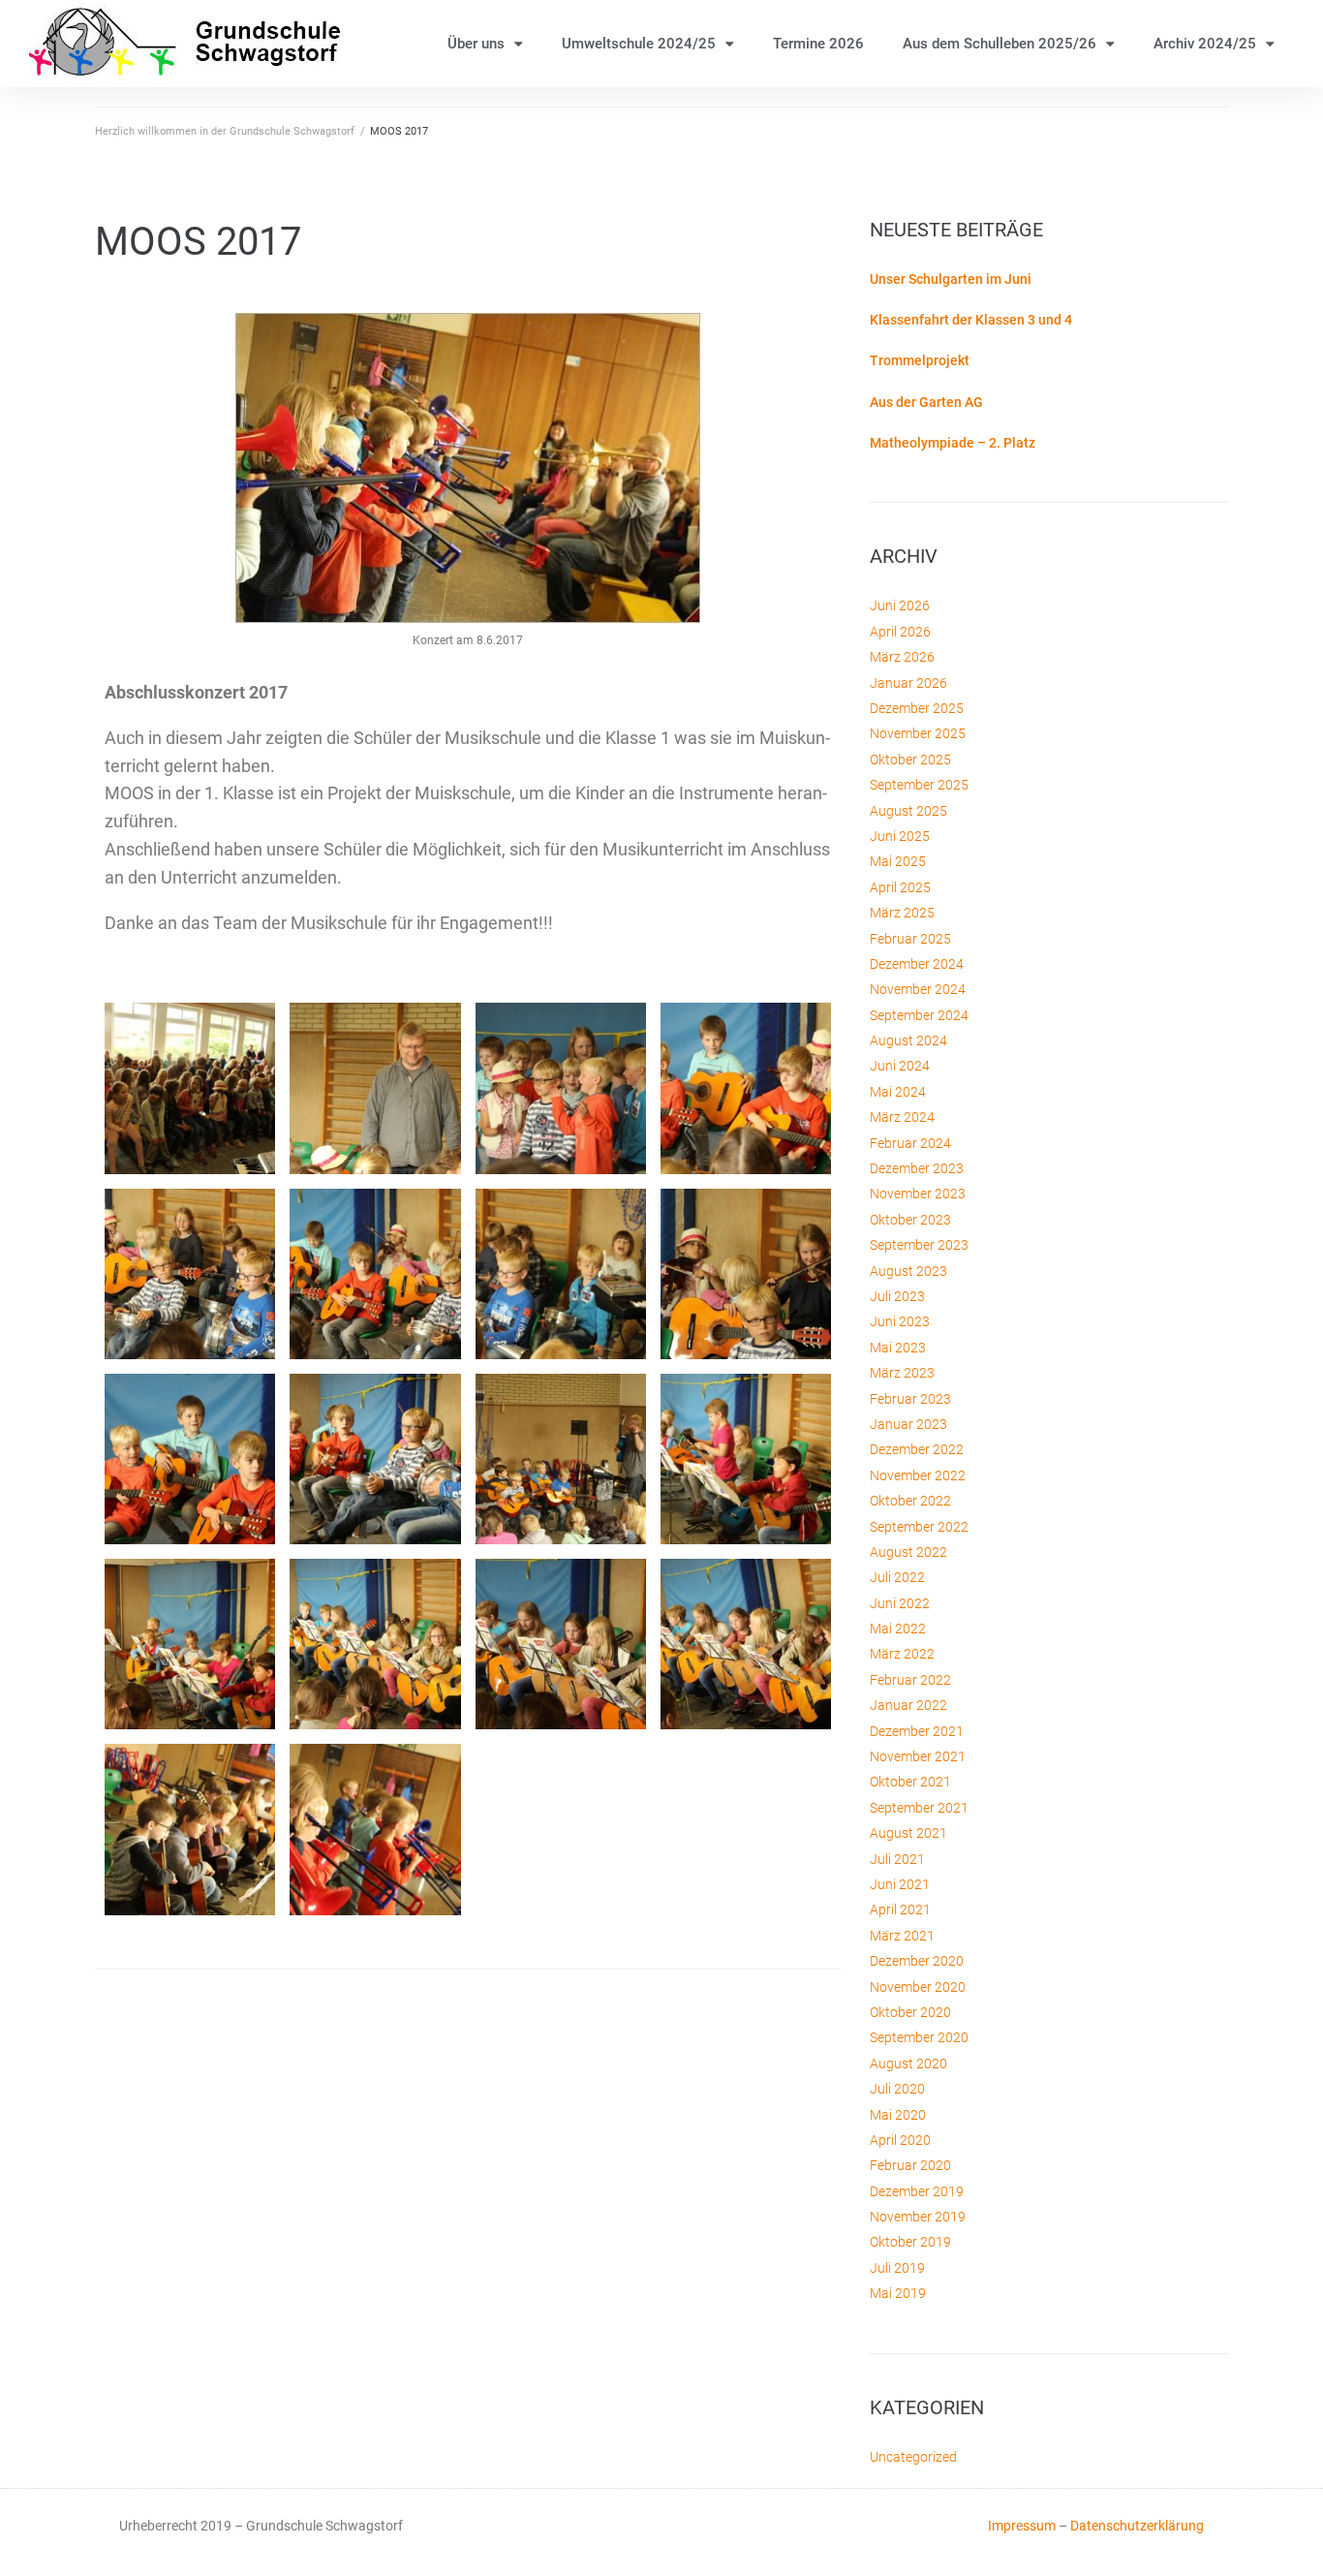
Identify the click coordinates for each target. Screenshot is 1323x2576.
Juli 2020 (897, 2089)
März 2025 (902, 913)
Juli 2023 (897, 1296)
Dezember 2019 (917, 2191)
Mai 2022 (898, 1629)
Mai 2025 (898, 861)
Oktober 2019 (910, 2242)
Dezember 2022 (917, 1449)
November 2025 (918, 733)
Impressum (1022, 2526)
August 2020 (908, 2064)
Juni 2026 (900, 605)
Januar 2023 (908, 1424)
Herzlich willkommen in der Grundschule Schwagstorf (225, 131)
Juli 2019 (897, 2268)
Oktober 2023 (910, 1220)
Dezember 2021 (917, 1731)
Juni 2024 (900, 1066)
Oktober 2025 (910, 760)
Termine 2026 (818, 44)
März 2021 (902, 1936)
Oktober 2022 (910, 1501)
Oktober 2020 (910, 2012)
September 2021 (919, 1808)
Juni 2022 (900, 1603)
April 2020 (900, 2140)
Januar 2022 (908, 1705)
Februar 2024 (910, 1143)
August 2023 (908, 1271)
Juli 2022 (897, 1577)
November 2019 (918, 2217)
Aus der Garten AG (926, 402)
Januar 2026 (908, 683)
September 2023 (919, 1245)
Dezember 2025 (917, 708)
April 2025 (900, 887)
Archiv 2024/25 (1205, 44)
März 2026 (902, 657)
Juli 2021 (897, 1859)
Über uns (476, 44)
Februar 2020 (910, 2165)
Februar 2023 (910, 1399)
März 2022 (902, 1654)
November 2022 (918, 1475)
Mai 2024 (898, 1092)
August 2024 (908, 1040)
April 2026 (900, 632)
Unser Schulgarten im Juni (951, 279)
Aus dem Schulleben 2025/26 (1000, 44)
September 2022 (919, 1527)
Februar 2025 (910, 939)
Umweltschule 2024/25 (639, 44)
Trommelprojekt (920, 360)
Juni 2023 (900, 1321)
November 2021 (918, 1756)
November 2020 (918, 1987)
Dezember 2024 (917, 964)
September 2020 (919, 2037)
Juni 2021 (900, 1884)
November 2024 (918, 989)
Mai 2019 (898, 2293)
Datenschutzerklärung (1137, 2526)
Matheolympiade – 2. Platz (953, 443)
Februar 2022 (910, 1680)
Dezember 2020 (917, 1961)
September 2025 (919, 785)
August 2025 (908, 811)
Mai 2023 (898, 1348)
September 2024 (919, 1015)
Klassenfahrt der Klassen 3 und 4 (971, 320)
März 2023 (902, 1373)
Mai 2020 (898, 2115)
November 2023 (918, 1194)
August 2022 (908, 1552)
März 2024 (902, 1117)
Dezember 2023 (917, 1168)
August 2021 (908, 1833)
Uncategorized (913, 2457)
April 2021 (900, 1909)
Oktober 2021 (910, 1782)
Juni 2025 (900, 836)
